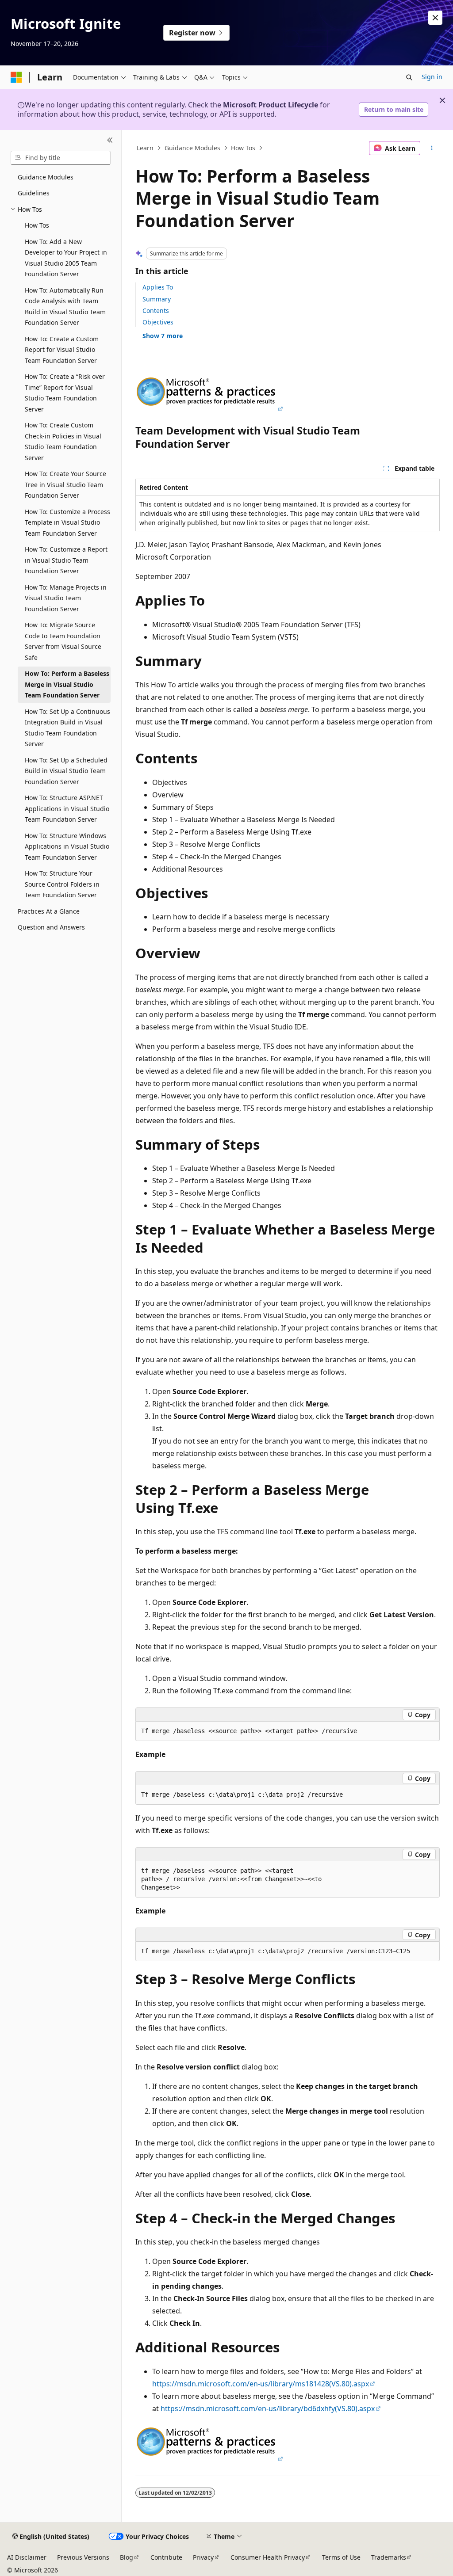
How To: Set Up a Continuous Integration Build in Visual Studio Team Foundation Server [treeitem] (67, 728)
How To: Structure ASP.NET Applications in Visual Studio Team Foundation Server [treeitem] (67, 808)
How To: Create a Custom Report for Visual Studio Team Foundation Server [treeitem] (62, 350)
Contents (156, 311)
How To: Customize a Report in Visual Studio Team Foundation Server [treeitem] (66, 560)
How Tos (243, 148)
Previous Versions (83, 2557)
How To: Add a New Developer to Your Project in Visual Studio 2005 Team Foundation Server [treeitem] (66, 258)
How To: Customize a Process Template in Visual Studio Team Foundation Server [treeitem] (67, 522)
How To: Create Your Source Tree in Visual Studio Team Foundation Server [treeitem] (65, 484)
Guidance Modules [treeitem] (46, 177)
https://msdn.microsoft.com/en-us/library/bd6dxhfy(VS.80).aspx (268, 2408)
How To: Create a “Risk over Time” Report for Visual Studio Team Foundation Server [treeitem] (65, 393)
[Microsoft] (16, 77)
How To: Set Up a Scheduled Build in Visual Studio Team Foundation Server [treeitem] (66, 771)
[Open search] (409, 77)
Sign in (432, 77)
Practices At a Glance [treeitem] (49, 911)
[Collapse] (110, 141)
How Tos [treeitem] (37, 225)
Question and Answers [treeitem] (51, 927)
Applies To (158, 287)
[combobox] (61, 158)
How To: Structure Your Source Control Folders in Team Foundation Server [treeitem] (62, 884)
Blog (127, 2557)
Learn (145, 148)
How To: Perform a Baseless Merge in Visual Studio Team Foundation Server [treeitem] (67, 684)
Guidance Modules (192, 148)
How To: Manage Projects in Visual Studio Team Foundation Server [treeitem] (66, 598)
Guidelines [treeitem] (34, 193)
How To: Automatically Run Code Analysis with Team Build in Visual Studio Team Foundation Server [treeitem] (65, 307)
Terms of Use (341, 2557)
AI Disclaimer (27, 2557)
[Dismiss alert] (435, 18)
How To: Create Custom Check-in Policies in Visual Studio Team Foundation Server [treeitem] (63, 441)
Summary (157, 299)
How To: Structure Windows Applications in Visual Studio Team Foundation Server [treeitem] (67, 846)
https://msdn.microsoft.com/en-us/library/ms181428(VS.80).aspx (261, 2384)
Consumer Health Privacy (268, 2557)
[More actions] (432, 148)
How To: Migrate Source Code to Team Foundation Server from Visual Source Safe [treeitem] (63, 641)
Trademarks (389, 2557)
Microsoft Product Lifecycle (271, 105)
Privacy (203, 2557)
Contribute (166, 2557)
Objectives (158, 322)
